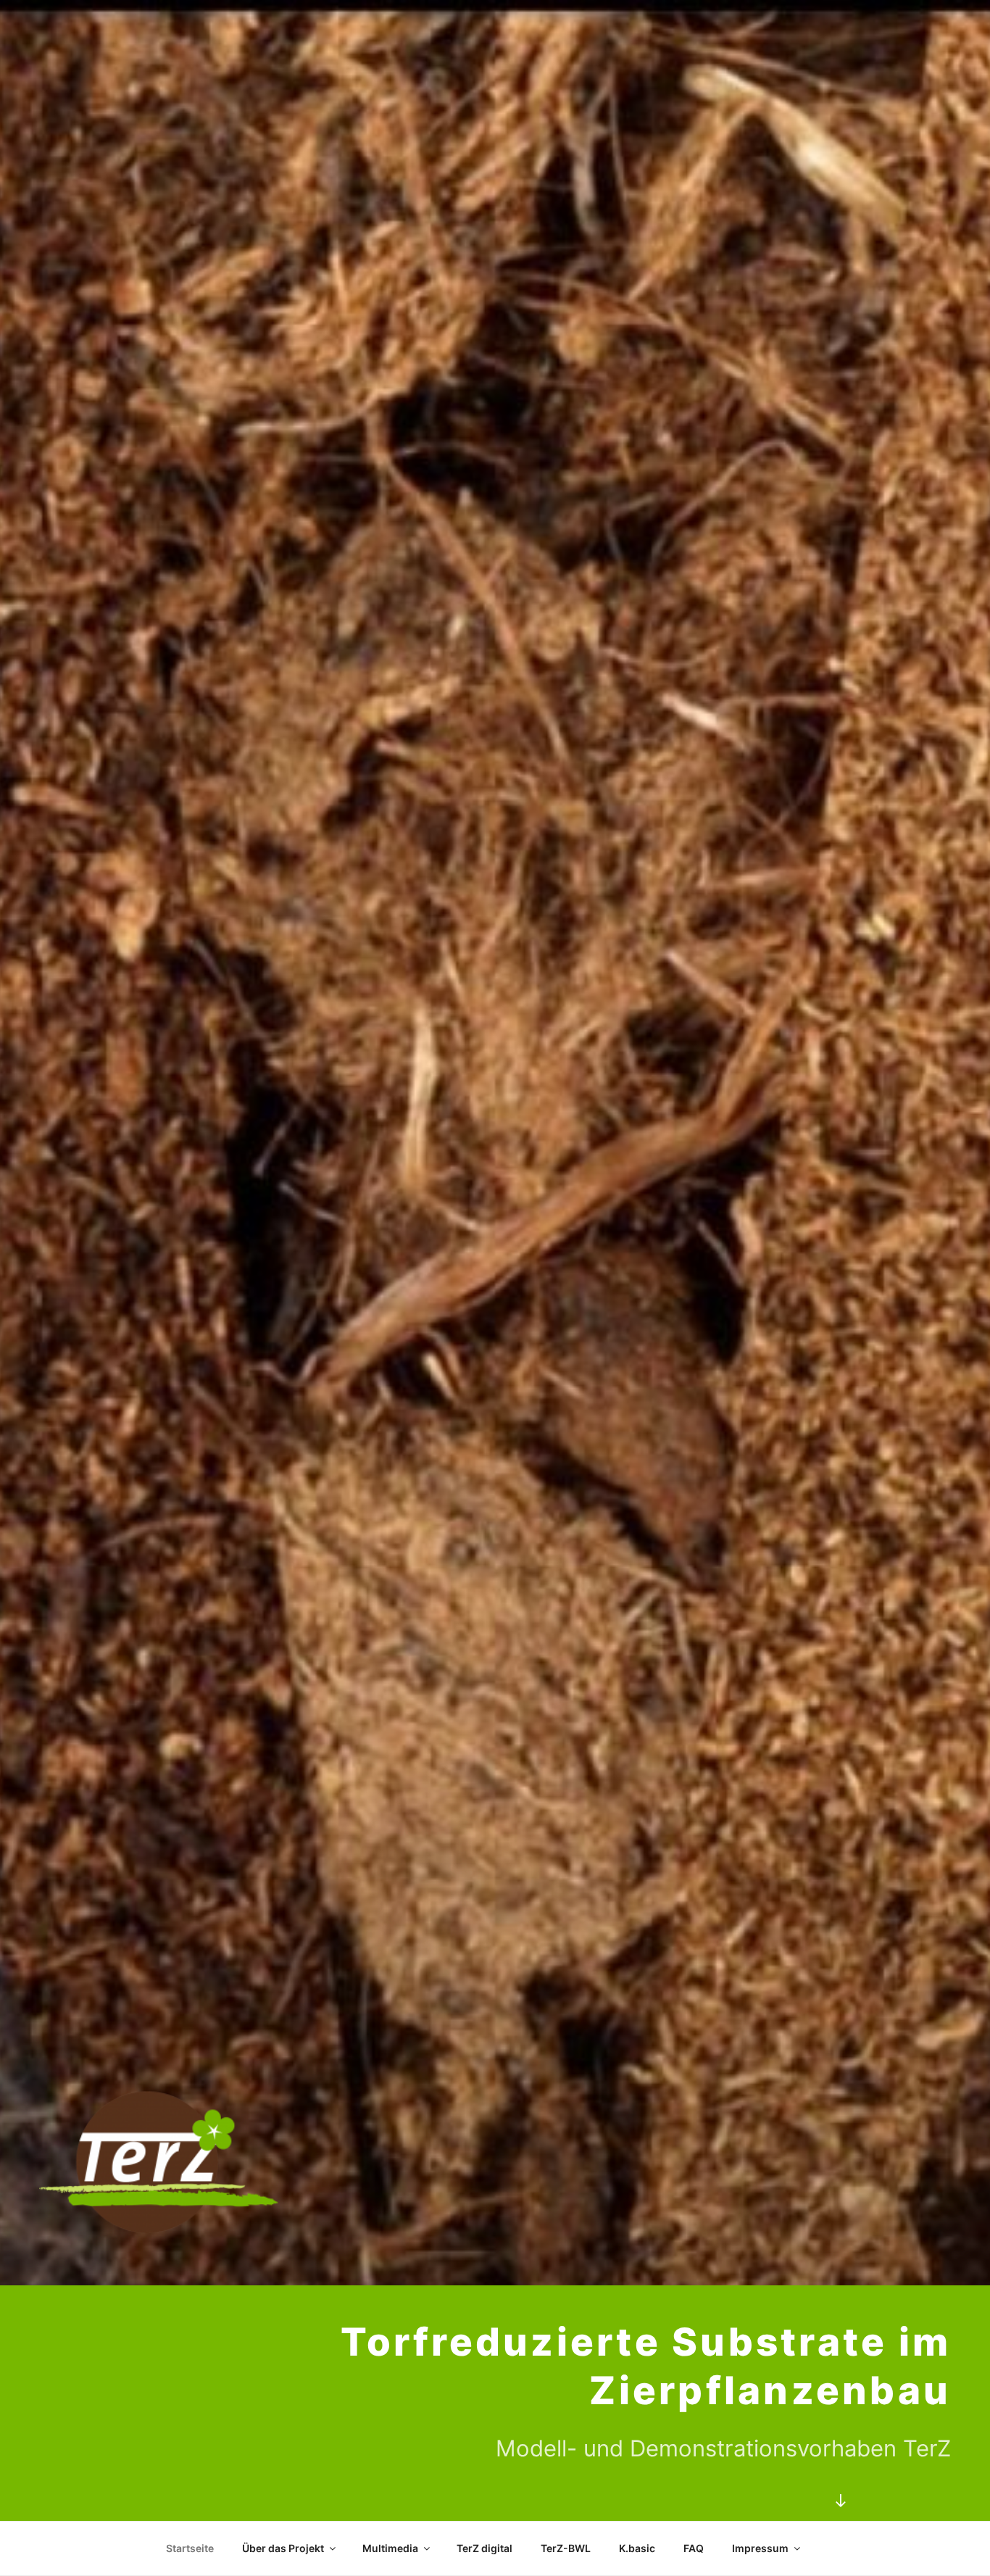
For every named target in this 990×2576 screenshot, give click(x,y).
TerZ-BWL (566, 2548)
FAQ (694, 2548)
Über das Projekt (283, 2548)
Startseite (190, 2548)
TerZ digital (484, 2548)
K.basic (637, 2548)
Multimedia (390, 2548)
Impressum (760, 2548)
